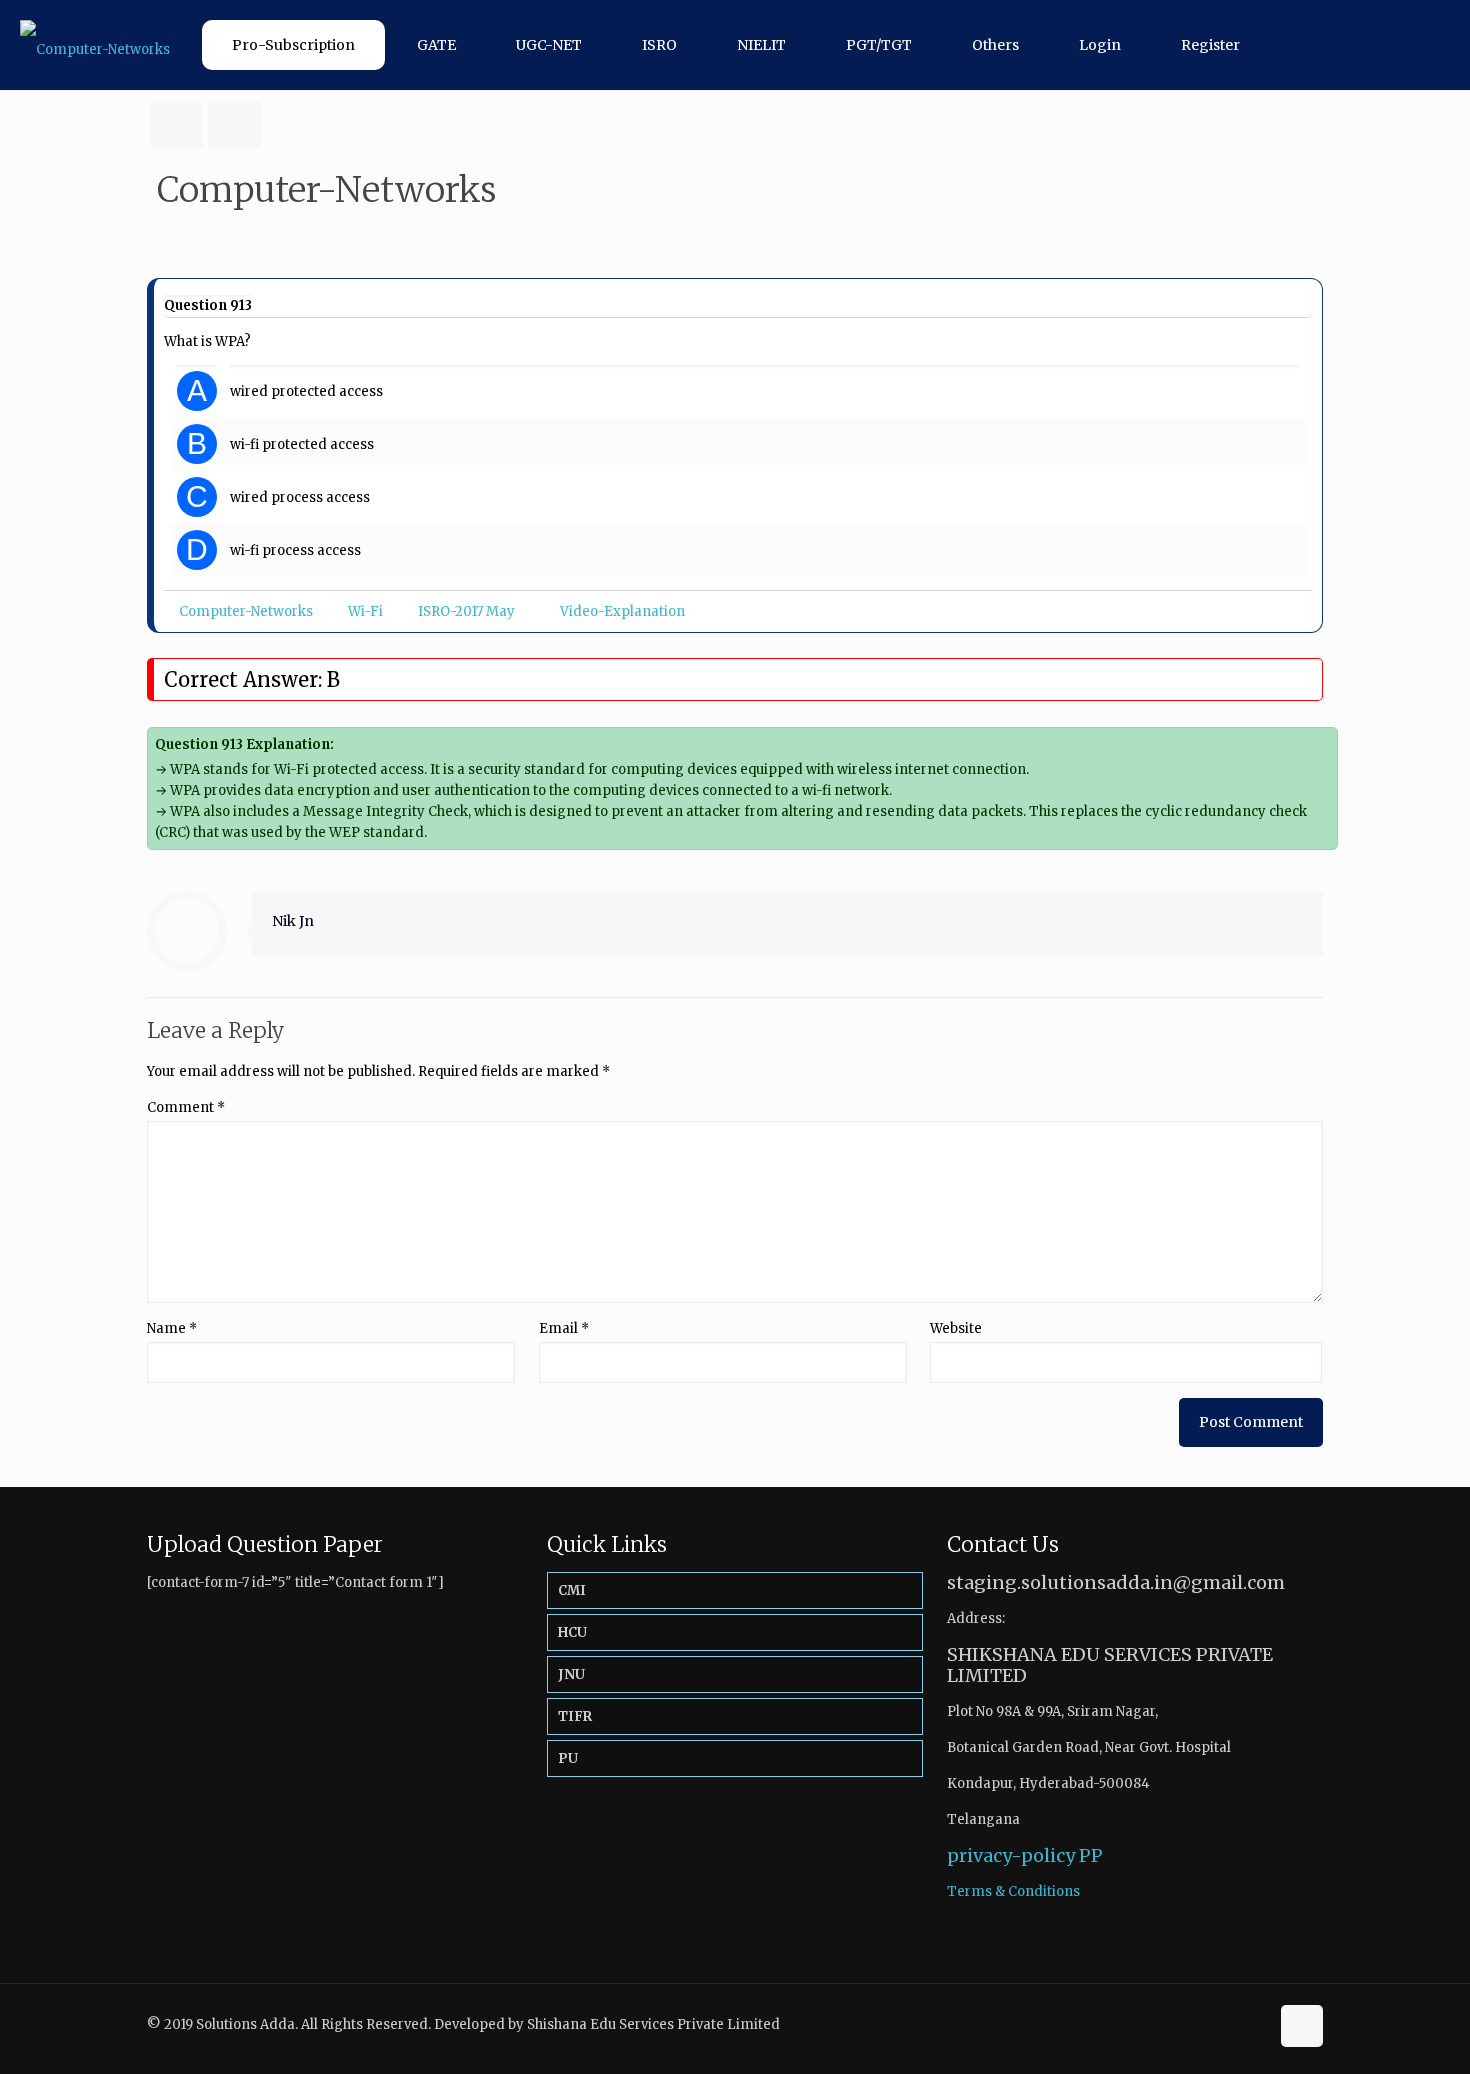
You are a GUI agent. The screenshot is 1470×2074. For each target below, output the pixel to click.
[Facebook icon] (1232, 2023)
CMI (572, 1590)
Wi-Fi (365, 611)
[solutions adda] (95, 45)
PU (568, 1758)
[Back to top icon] (1302, 2026)
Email (564, 1328)
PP (1091, 1855)
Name (172, 1328)
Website (956, 1328)
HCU (572, 1632)
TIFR (575, 1716)
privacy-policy (1011, 1855)
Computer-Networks (246, 611)
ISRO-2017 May (466, 611)
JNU (571, 1674)
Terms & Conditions (1013, 1891)
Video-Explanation (622, 611)
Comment (186, 1107)
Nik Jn (293, 921)
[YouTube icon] (1253, 2023)
